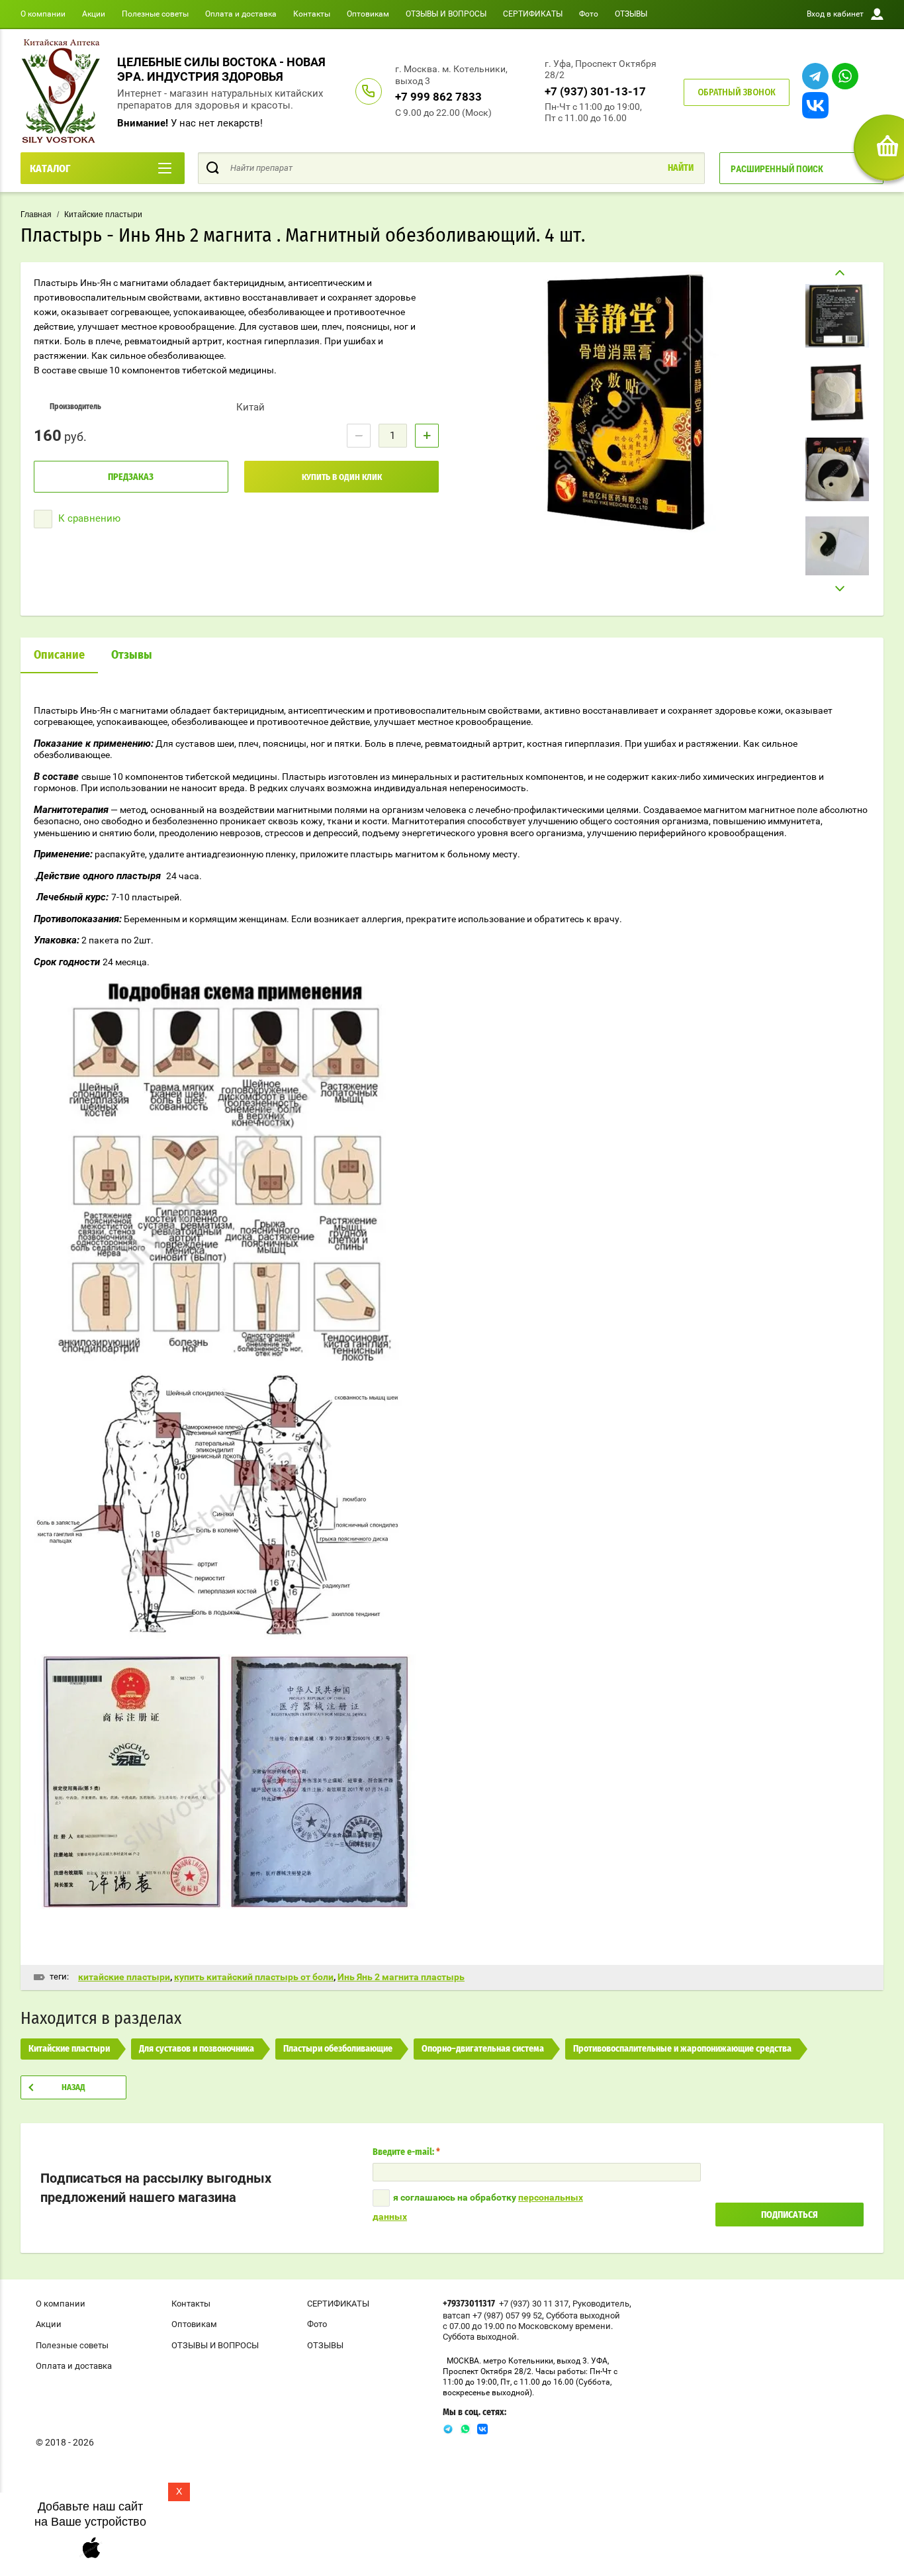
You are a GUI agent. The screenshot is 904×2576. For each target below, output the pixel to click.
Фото (589, 14)
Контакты (312, 14)
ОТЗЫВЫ (631, 14)
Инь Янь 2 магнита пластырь (401, 1977)
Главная (36, 215)
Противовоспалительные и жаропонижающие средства (682, 2049)
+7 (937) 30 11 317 (534, 2304)
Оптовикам (368, 14)
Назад (73, 2088)
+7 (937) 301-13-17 (595, 91)
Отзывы (132, 655)
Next (837, 589)
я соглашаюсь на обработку (478, 2207)
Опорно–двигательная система (483, 2049)
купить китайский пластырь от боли (254, 1977)
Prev (837, 273)
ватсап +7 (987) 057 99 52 (492, 2315)
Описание (59, 655)
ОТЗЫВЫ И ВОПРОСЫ (446, 14)
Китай (250, 407)
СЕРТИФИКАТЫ (533, 14)
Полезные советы (155, 14)
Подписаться (790, 2215)
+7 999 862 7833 (438, 97)
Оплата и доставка (241, 14)
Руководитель (601, 2304)
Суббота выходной (583, 2315)
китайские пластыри (124, 1977)
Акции (94, 14)
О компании (43, 14)
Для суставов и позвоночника (197, 2049)
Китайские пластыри (103, 215)
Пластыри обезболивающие (338, 2049)
